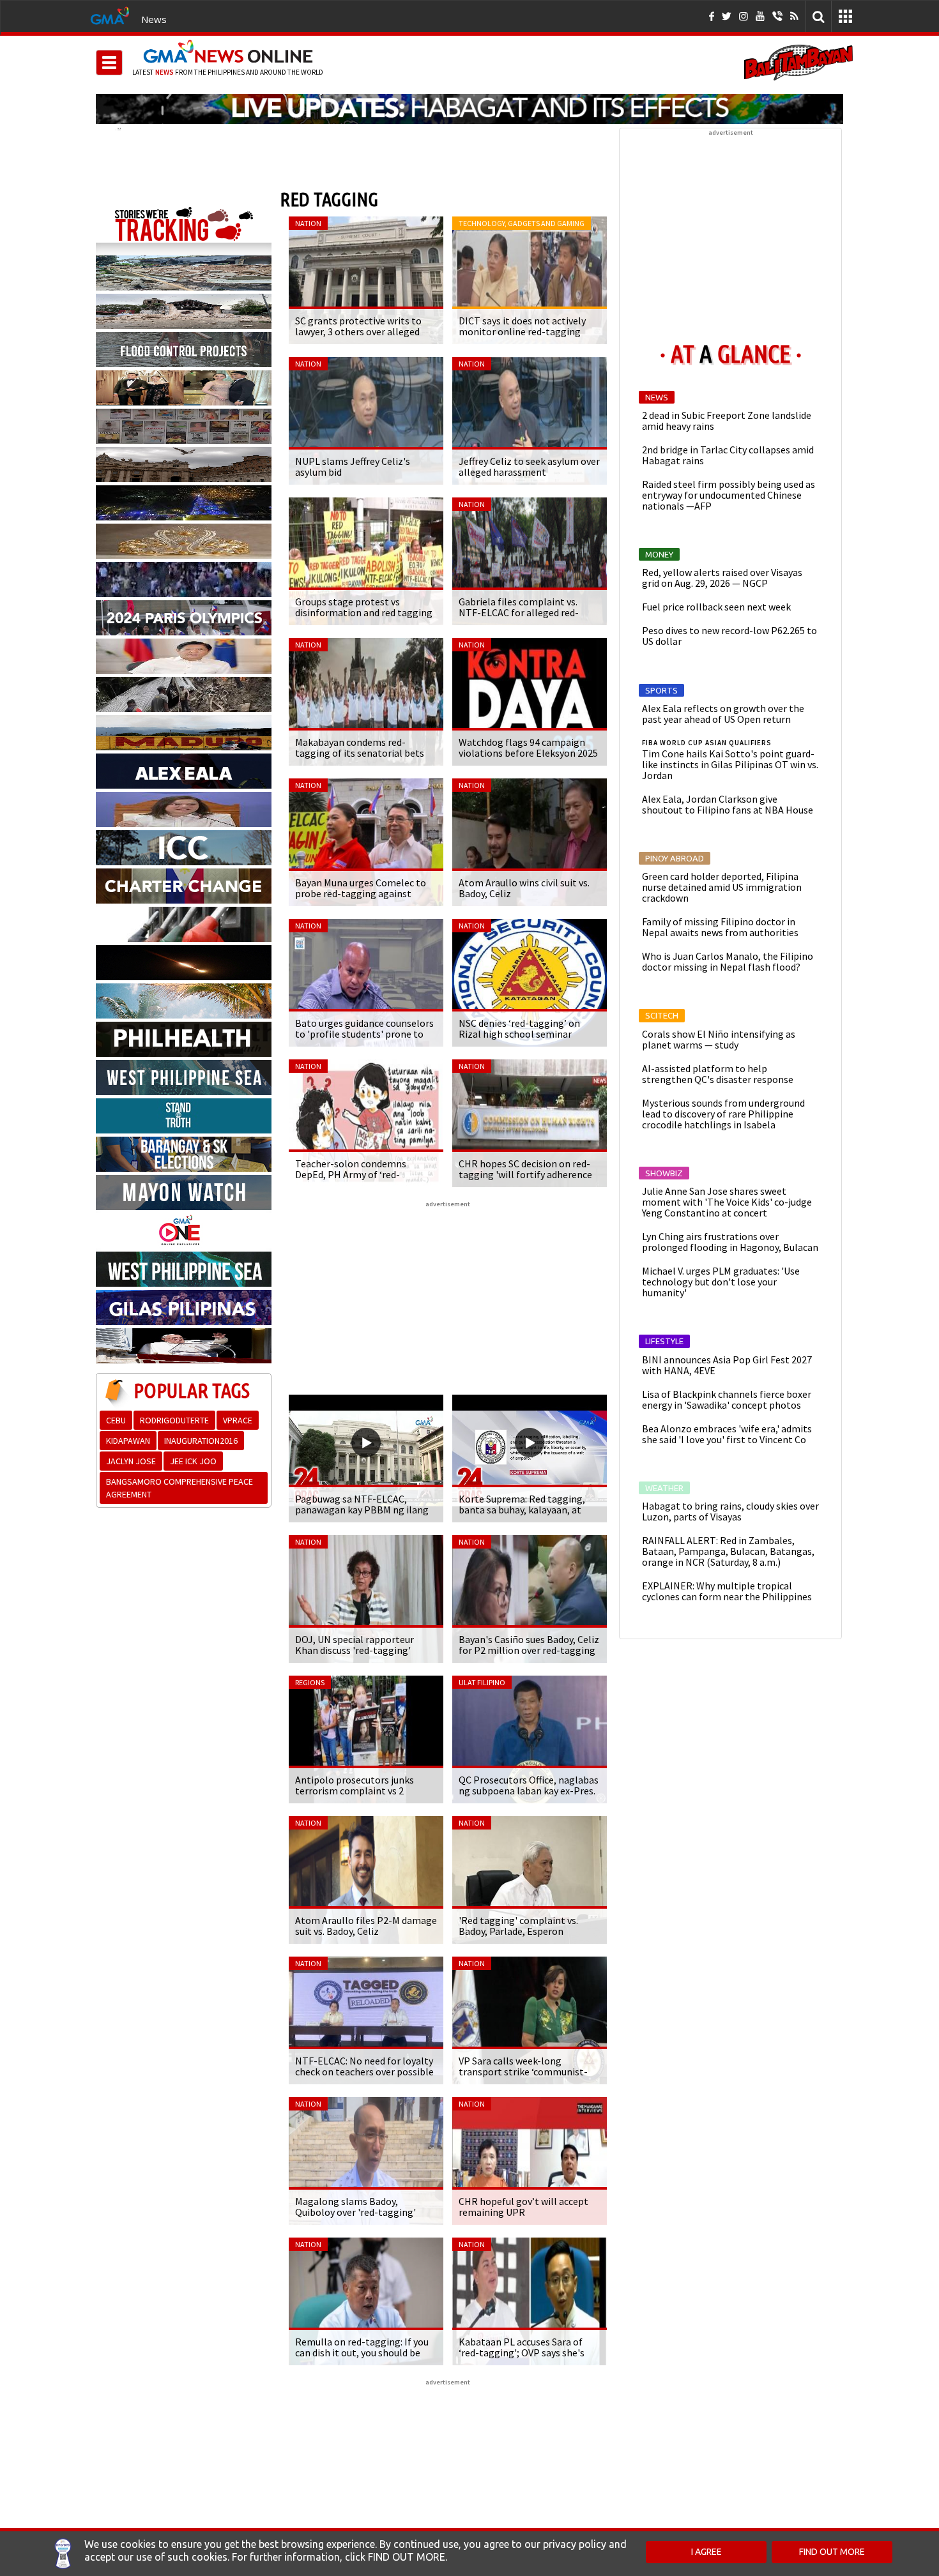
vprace (238, 1420)
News (154, 19)
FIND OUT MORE (832, 2552)
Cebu (116, 1420)
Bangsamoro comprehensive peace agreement (179, 1488)
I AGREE (706, 2552)
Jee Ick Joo (193, 1461)
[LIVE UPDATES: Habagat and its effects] (469, 109)
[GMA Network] (110, 15)
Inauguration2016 (201, 1441)
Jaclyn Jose (131, 1461)
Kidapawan (128, 1441)
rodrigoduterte (174, 1420)
